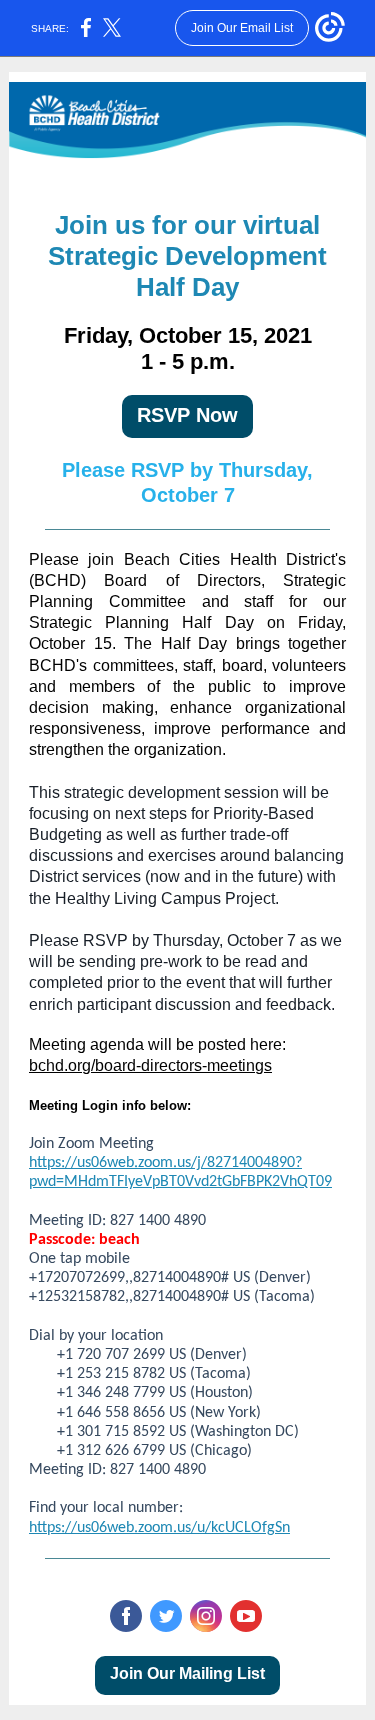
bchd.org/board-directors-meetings (150, 1065)
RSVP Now (187, 415)
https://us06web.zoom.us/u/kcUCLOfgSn (159, 1528)
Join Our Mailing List (187, 1673)
